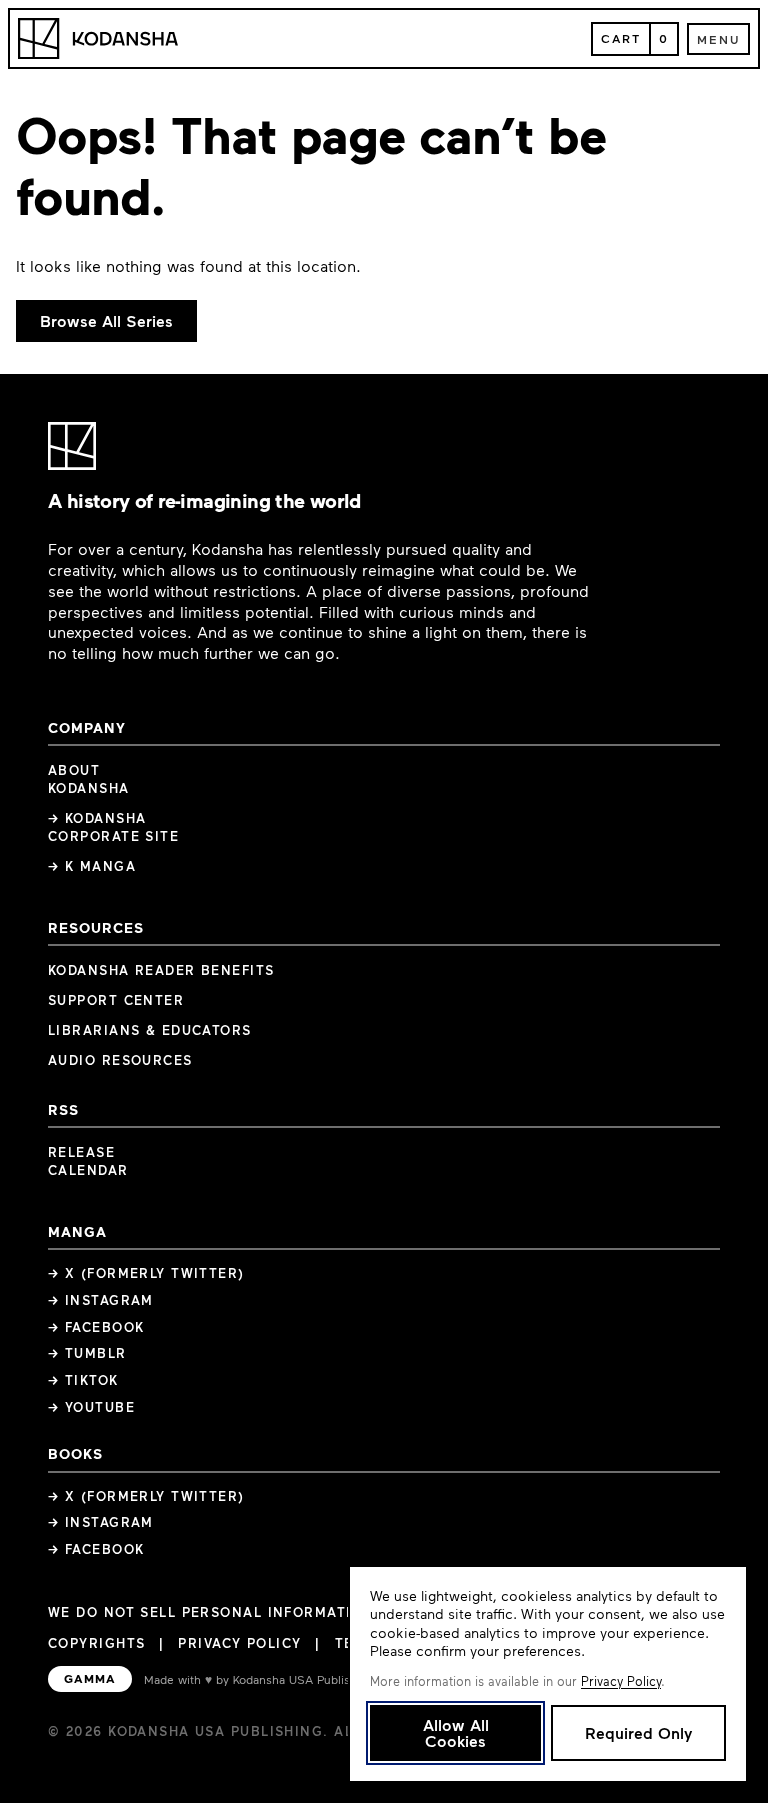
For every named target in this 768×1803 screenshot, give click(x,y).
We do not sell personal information (211, 1612)
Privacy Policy (239, 1643)
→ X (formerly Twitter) (146, 1273)
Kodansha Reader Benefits (161, 970)
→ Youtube (91, 1407)
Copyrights (96, 1643)
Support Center (116, 1000)
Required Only (638, 1732)
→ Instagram (101, 1300)
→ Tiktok (83, 1380)
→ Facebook (96, 1327)
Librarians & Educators (150, 1030)
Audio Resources (120, 1060)
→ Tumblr (87, 1353)
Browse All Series (106, 320)
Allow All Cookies (456, 1732)
